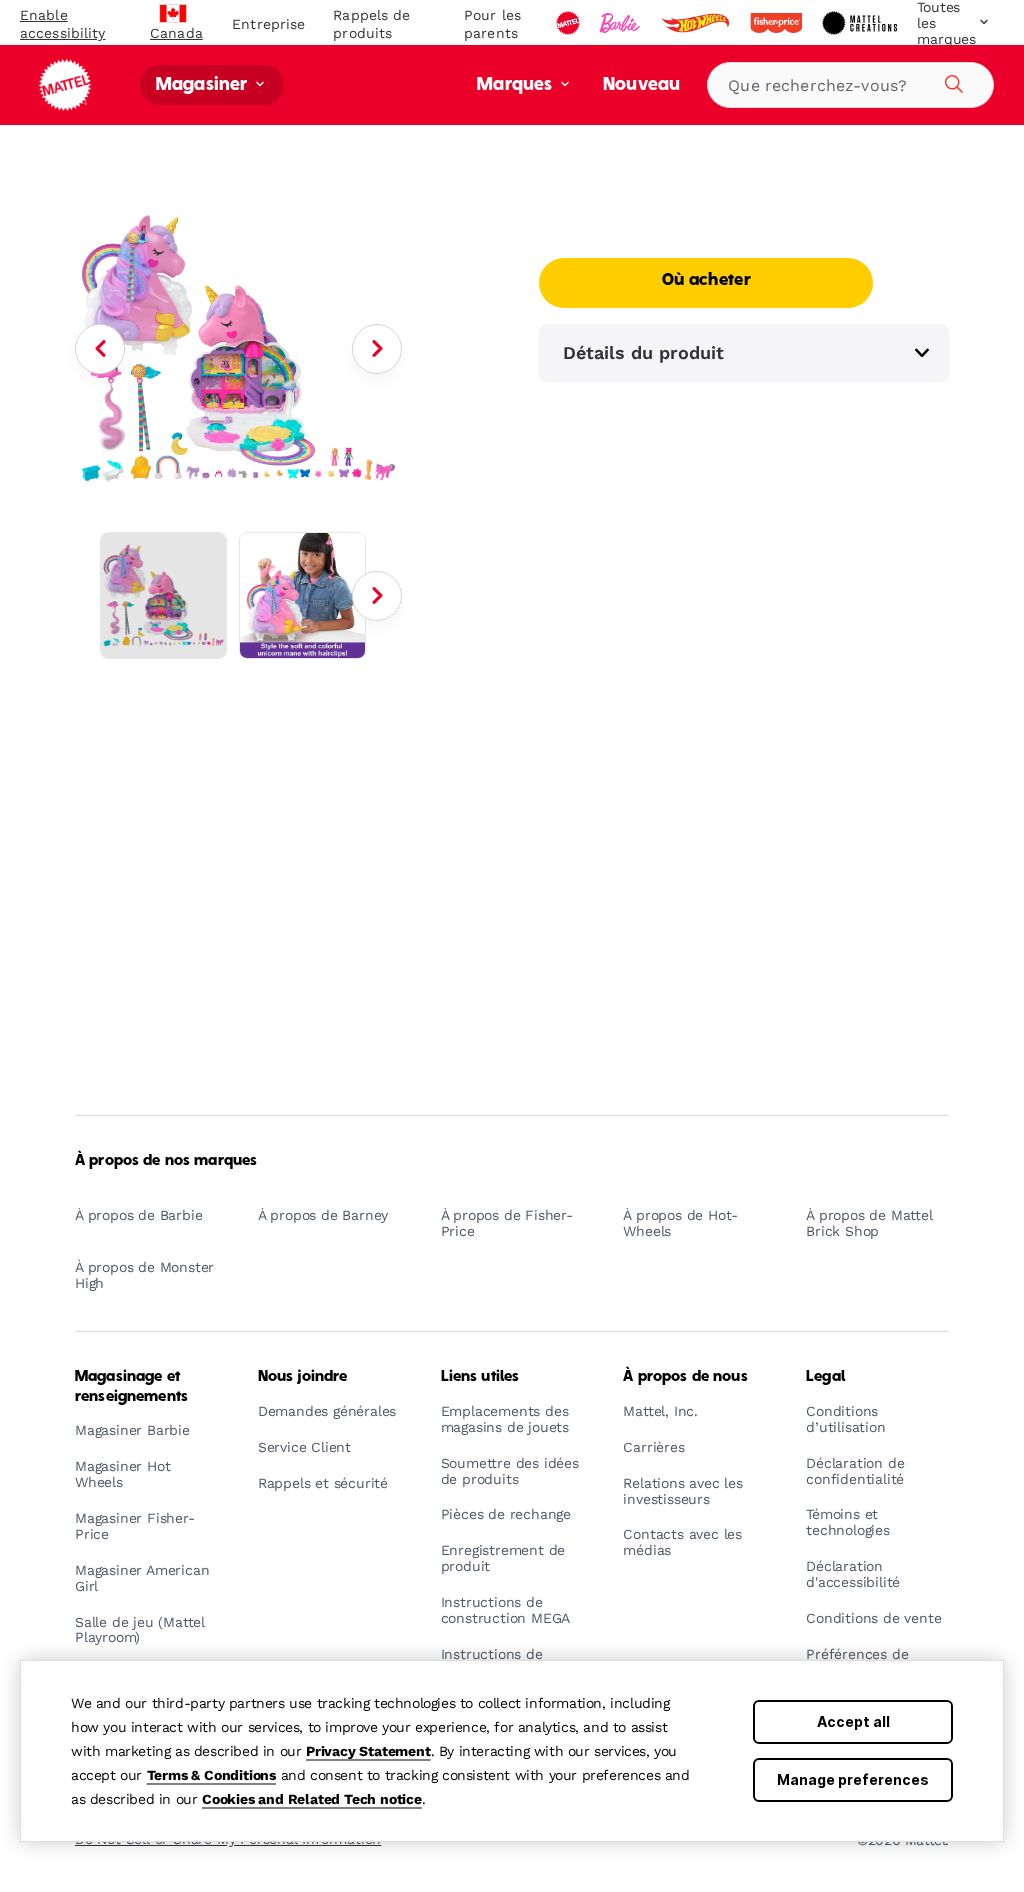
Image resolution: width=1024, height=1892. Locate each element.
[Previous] (100, 349)
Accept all (853, 1721)
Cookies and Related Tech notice (312, 1799)
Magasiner (204, 85)
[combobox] (850, 85)
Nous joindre (303, 1377)
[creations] (861, 23)
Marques (516, 85)
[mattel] (570, 23)
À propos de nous (685, 1377)
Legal (825, 1377)
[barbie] (622, 23)
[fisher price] (778, 23)
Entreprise (268, 24)
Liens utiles (480, 1377)
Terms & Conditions (211, 1775)
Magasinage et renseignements (131, 1386)
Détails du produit (643, 352)
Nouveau (641, 85)
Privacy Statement (368, 1751)
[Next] (377, 349)
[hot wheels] (697, 23)
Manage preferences (853, 1779)
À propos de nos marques (166, 1161)
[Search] (951, 81)
